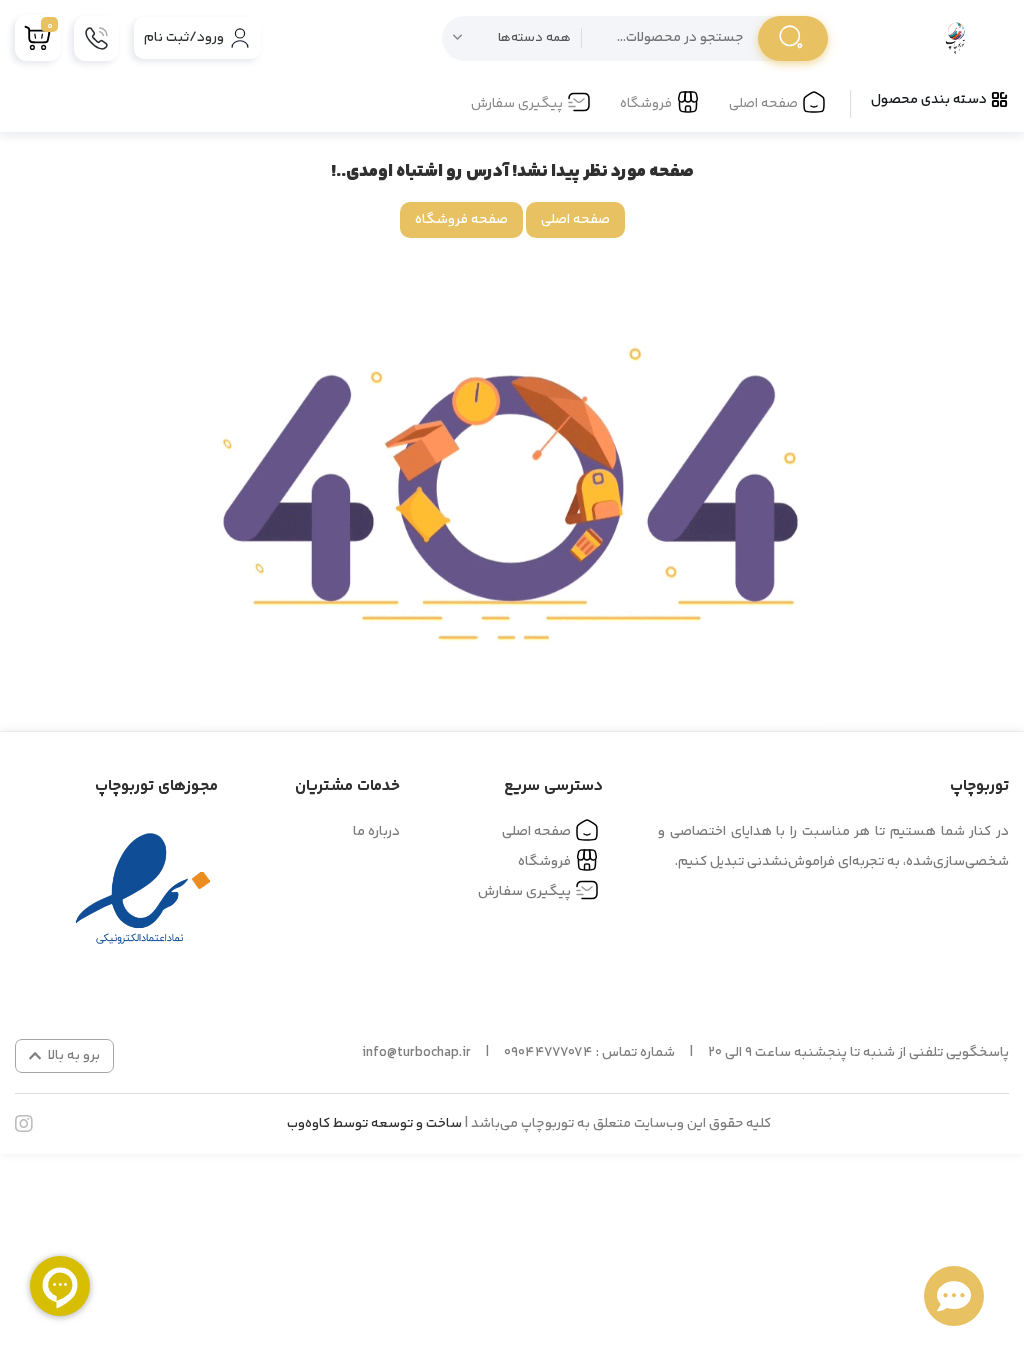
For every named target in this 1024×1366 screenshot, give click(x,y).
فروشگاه (646, 104)
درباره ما (376, 832)
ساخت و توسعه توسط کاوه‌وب (374, 1124)
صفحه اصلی (763, 104)
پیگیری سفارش (517, 104)
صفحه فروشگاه (461, 220)
